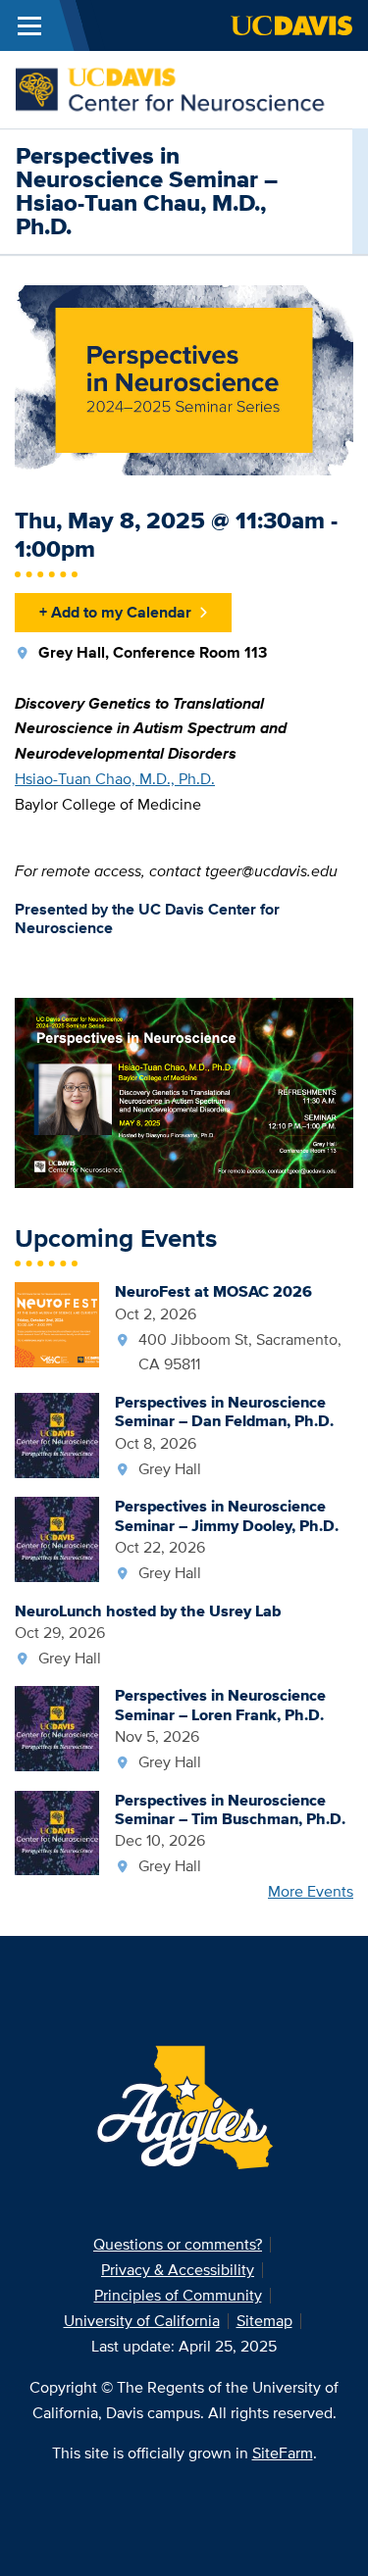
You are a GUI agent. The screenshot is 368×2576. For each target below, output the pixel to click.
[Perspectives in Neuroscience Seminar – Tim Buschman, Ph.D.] (57, 1832)
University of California (142, 2321)
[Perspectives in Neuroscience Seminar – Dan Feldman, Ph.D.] (57, 1434)
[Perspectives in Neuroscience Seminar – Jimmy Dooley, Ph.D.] (57, 1537)
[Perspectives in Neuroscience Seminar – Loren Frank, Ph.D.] (57, 1727)
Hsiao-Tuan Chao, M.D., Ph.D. (115, 779)
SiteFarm (283, 2453)
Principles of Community (178, 2295)
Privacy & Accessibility (178, 2270)
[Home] (176, 88)
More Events (311, 1891)
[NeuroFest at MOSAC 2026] (57, 1323)
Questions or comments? (178, 2244)
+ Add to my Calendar (115, 612)
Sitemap (264, 2321)
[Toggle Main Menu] (29, 25)
